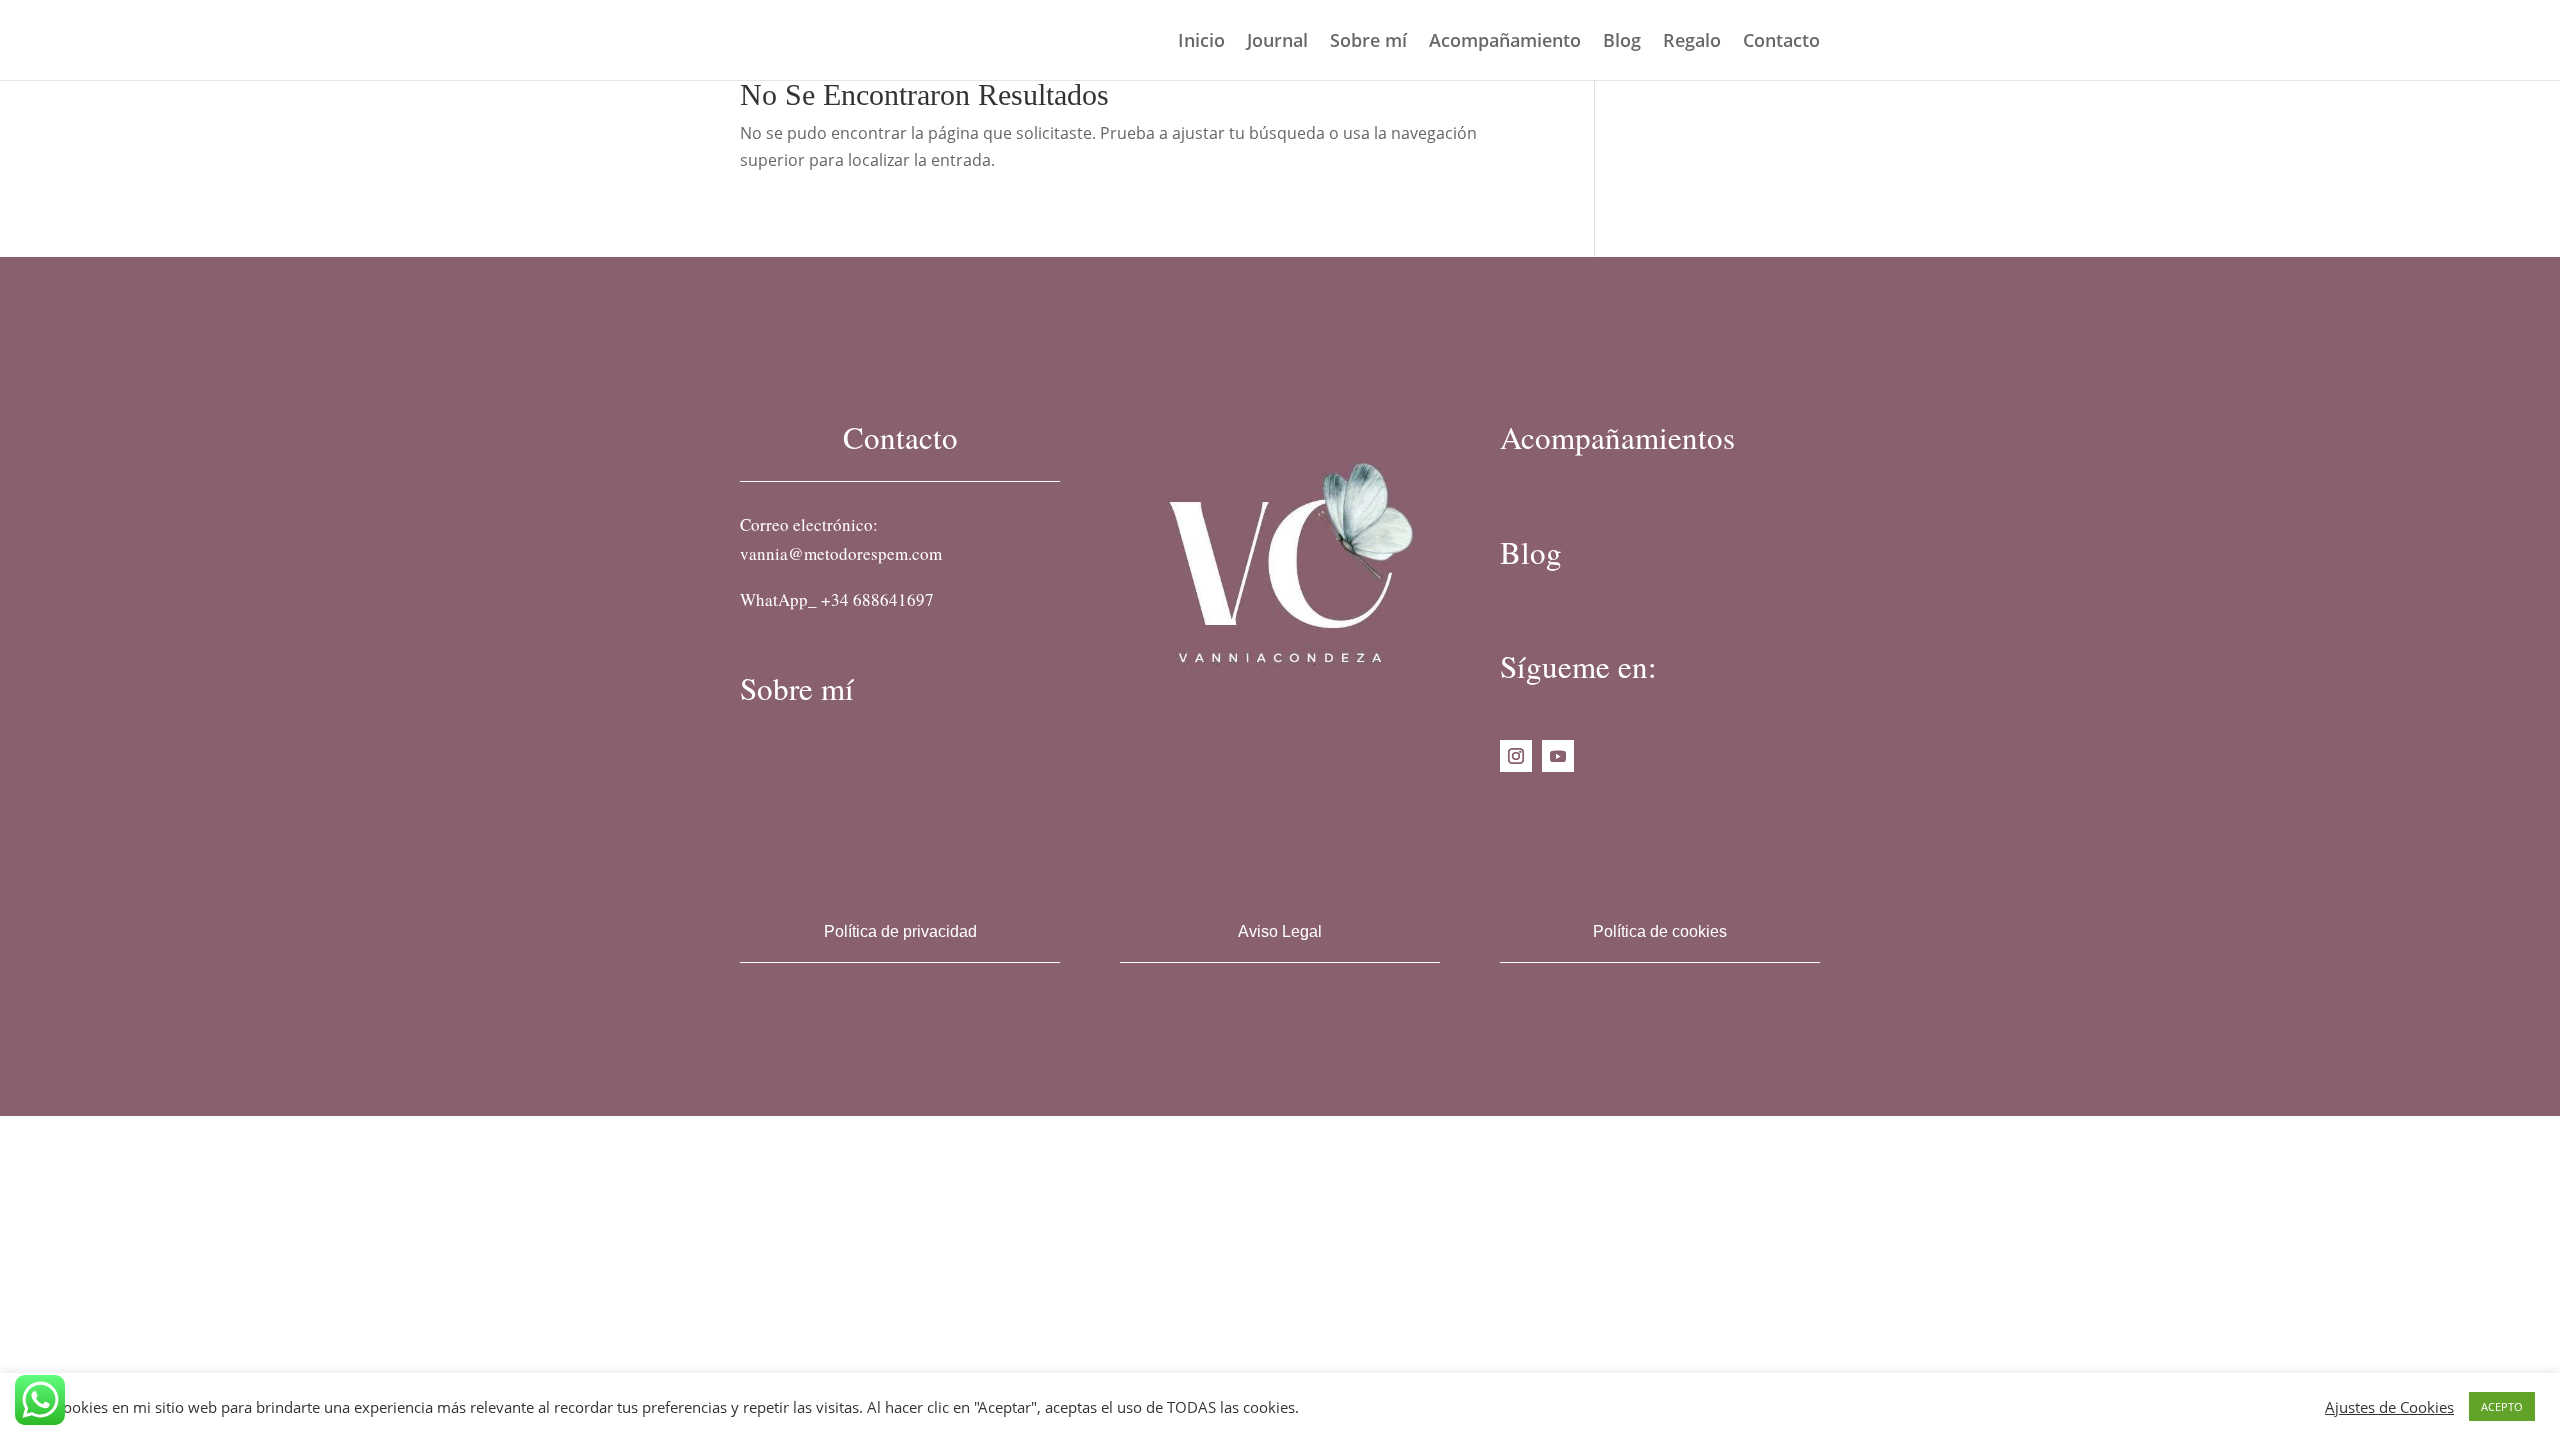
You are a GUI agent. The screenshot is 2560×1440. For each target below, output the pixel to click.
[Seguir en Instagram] (1516, 756)
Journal (1277, 42)
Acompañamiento (1505, 42)
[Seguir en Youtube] (1558, 756)
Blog (1622, 42)
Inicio (1201, 42)
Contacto (1781, 42)
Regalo (1692, 42)
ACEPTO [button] (2502, 1406)
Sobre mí (1368, 42)
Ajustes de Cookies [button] (2389, 1407)
